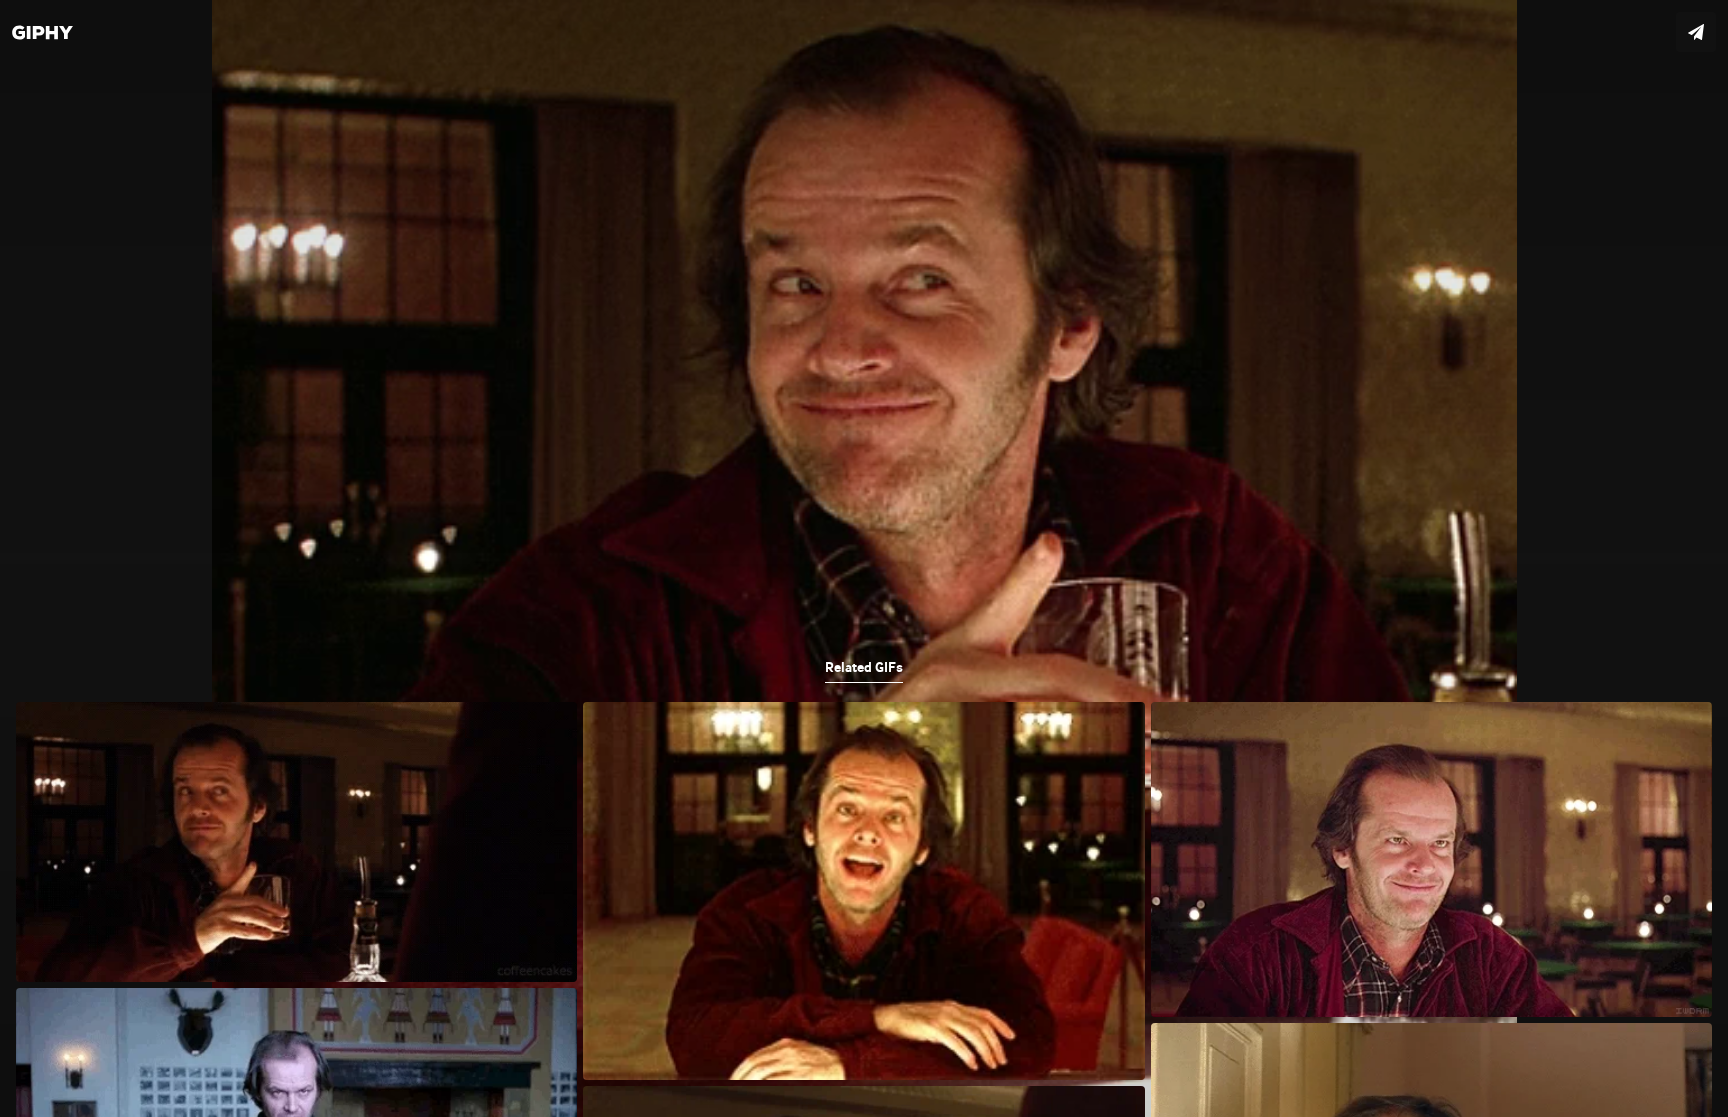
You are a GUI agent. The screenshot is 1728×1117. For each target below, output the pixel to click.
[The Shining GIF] (864, 558)
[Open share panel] (1696, 32)
